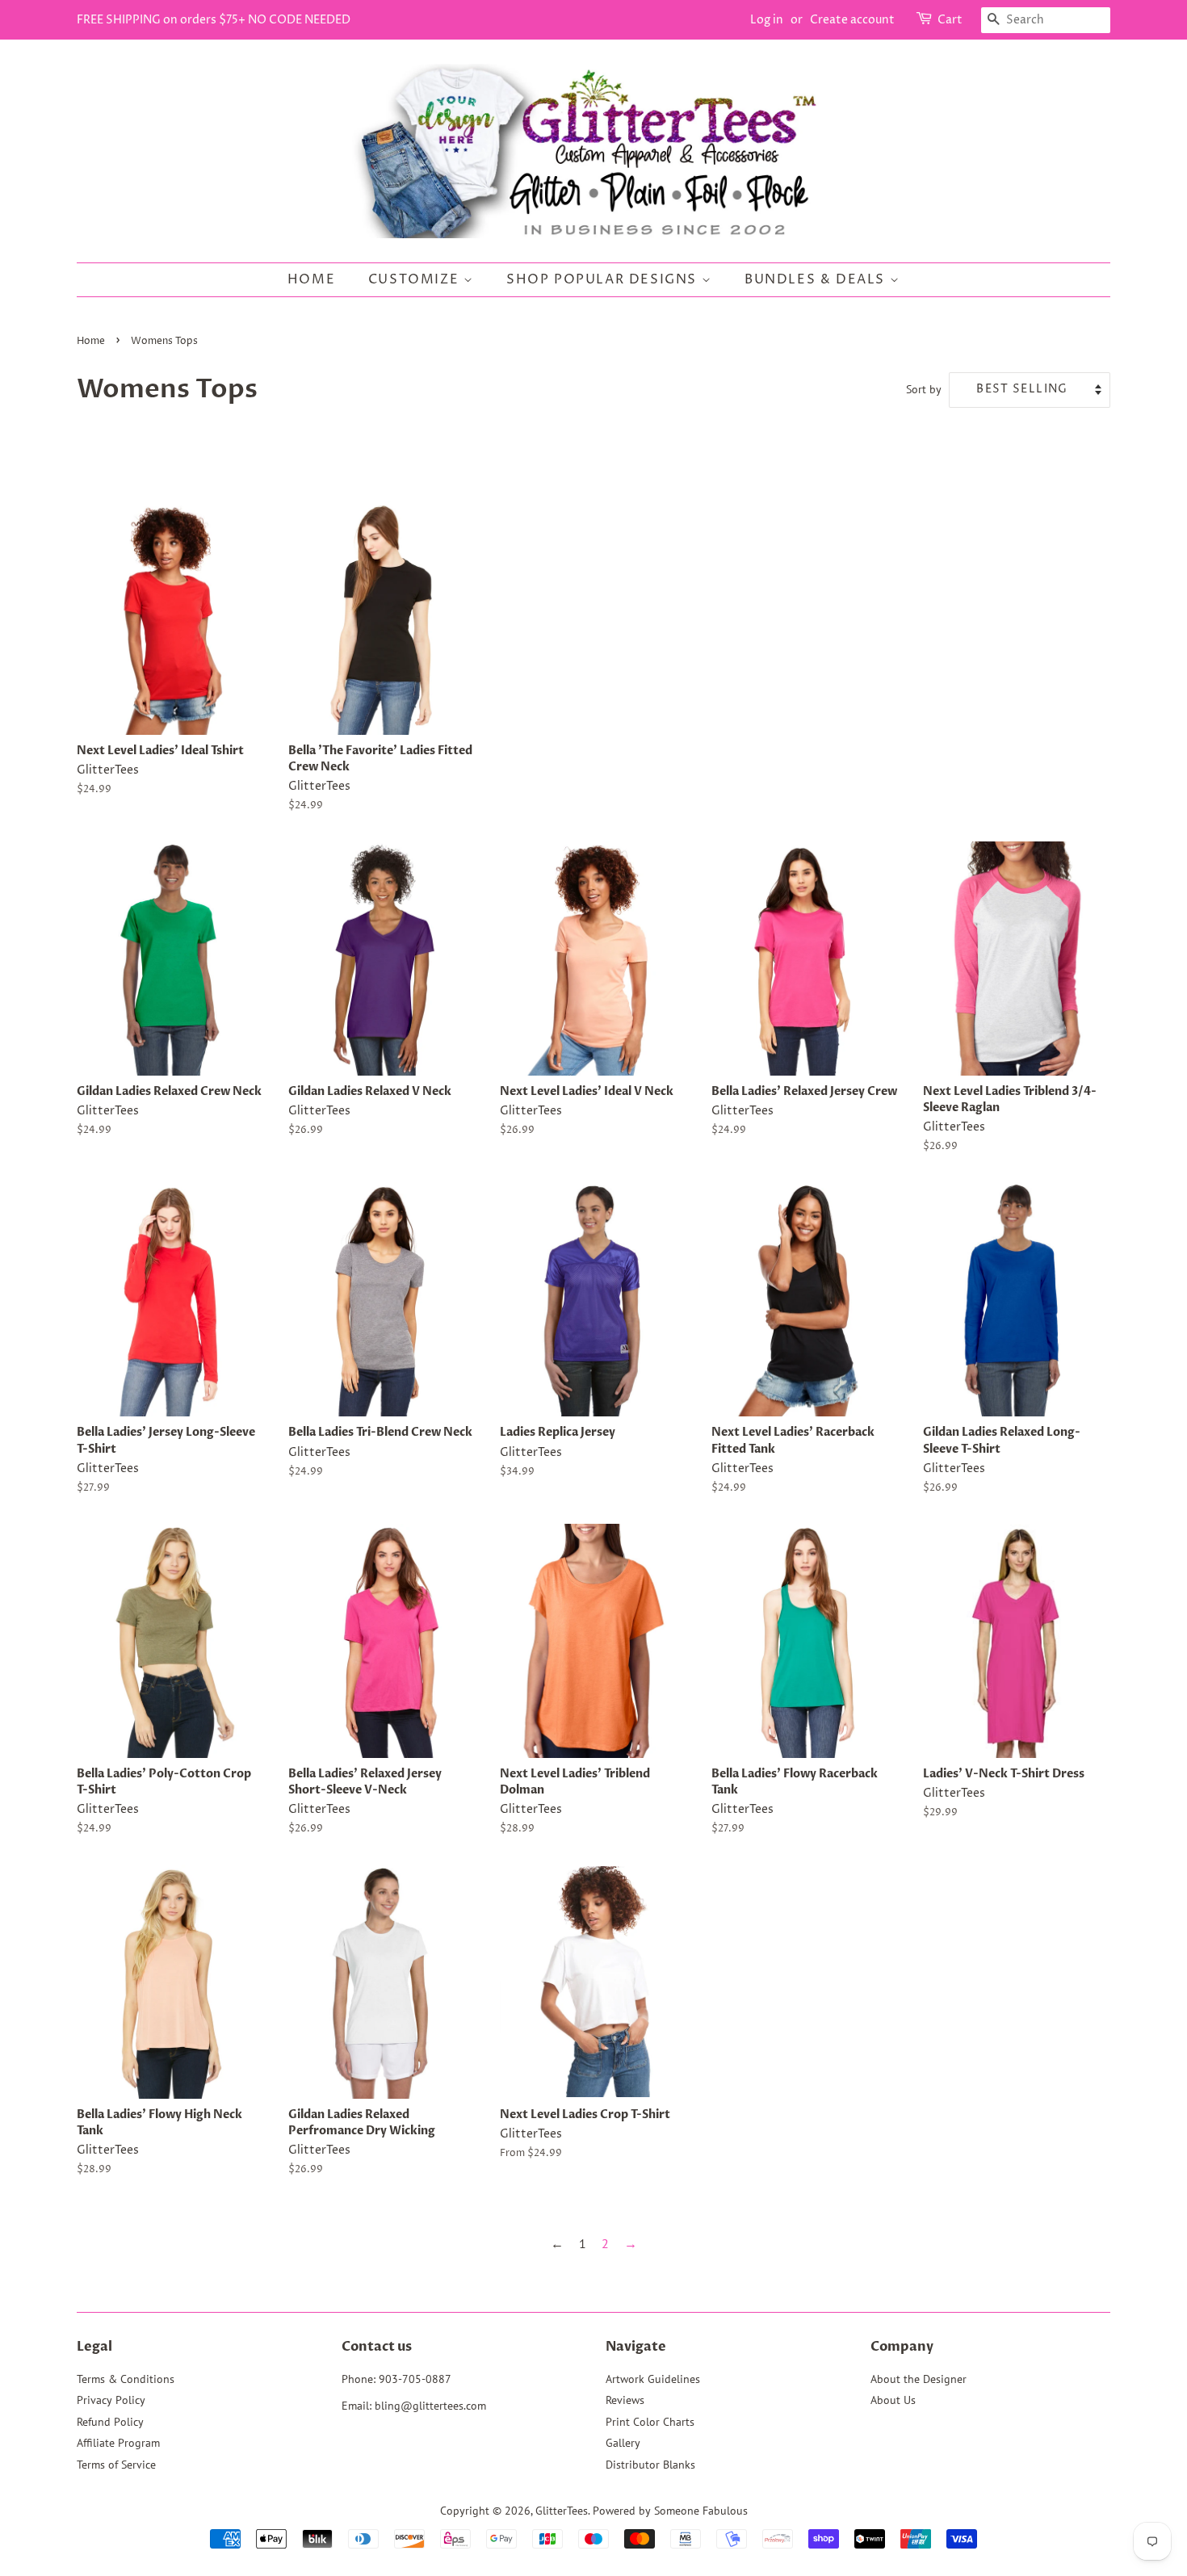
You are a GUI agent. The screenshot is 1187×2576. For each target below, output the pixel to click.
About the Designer (919, 2379)
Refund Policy (110, 2422)
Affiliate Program (118, 2443)
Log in (767, 20)
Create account (852, 20)
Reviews (625, 2400)
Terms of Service (116, 2465)
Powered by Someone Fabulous (670, 2511)
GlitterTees (562, 2511)
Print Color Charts (650, 2422)
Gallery (623, 2443)
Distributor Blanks (650, 2465)
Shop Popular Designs (604, 279)
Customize (416, 279)
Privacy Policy (111, 2400)
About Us (893, 2400)
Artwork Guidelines (653, 2379)
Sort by (924, 389)
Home (311, 279)
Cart (950, 20)
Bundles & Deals (817, 279)
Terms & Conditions (126, 2379)
